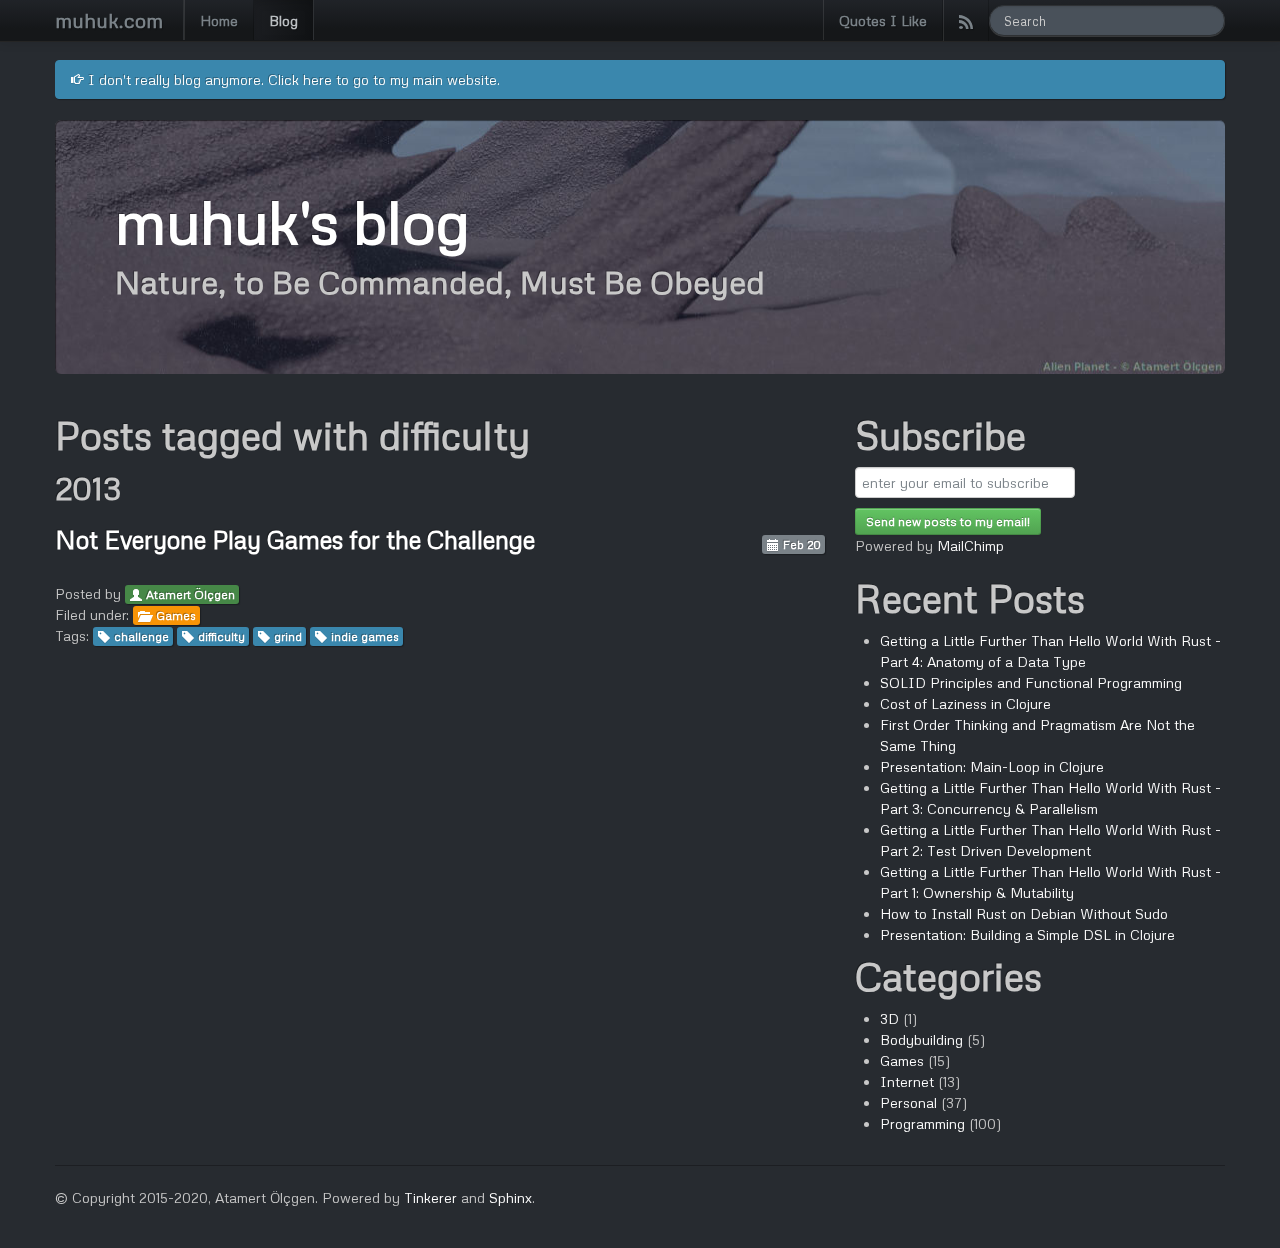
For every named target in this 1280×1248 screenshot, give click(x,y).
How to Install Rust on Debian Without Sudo (1024, 913)
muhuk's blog (292, 220)
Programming (922, 1123)
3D (889, 1018)
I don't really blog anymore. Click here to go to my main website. (292, 79)
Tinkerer (430, 1197)
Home (219, 20)
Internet (907, 1081)
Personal (908, 1102)
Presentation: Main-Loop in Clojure (992, 766)
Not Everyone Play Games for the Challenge (295, 539)
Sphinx (510, 1197)
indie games (365, 636)
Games (176, 615)
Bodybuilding (921, 1039)
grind (288, 636)
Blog (283, 20)
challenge (141, 636)
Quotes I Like (883, 20)
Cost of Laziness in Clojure (965, 703)
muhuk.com (109, 20)
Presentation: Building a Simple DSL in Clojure (1027, 934)
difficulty (221, 636)
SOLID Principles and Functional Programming (1031, 682)
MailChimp (970, 545)
